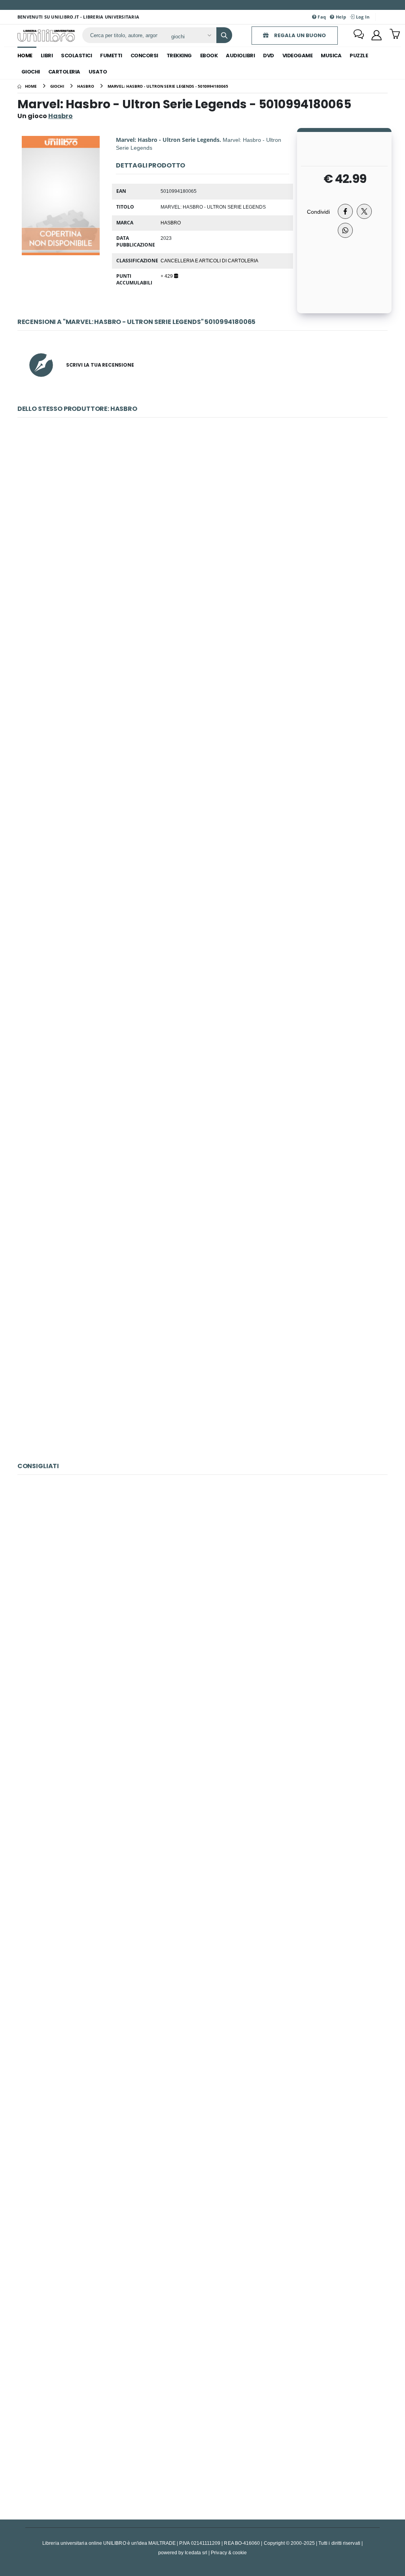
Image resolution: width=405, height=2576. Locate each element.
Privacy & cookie (229, 2552)
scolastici (76, 56)
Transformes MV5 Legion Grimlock (202, 688)
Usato (98, 72)
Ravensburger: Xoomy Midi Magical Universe (202, 2086)
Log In (362, 17)
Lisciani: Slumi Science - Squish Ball (202, 2427)
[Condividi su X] (364, 211)
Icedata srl (196, 2552)
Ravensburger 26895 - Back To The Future (202, 1916)
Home (25, 56)
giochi (31, 72)
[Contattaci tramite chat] (359, 35)
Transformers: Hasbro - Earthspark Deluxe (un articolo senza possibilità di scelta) (202, 1199)
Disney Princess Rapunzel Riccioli (202, 859)
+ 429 (167, 276)
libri (47, 56)
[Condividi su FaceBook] (345, 211)
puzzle (359, 56)
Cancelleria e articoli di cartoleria (209, 260)
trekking (179, 56)
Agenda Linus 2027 (202, 1746)
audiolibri (240, 56)
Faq (321, 17)
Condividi (318, 212)
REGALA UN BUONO (299, 35)
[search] (224, 35)
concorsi (144, 56)
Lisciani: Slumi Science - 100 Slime (202, 1576)
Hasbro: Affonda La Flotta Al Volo (202, 1029)
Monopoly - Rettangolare (202, 519)
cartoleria (64, 72)
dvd (269, 56)
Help (340, 17)
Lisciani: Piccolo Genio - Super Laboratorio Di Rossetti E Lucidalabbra (202, 2257)
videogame (298, 56)
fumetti (111, 56)
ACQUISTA (206, 575)
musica (331, 56)
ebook (209, 56)
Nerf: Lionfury (202, 1369)
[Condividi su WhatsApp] (345, 230)
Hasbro (171, 222)
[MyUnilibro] (377, 35)
